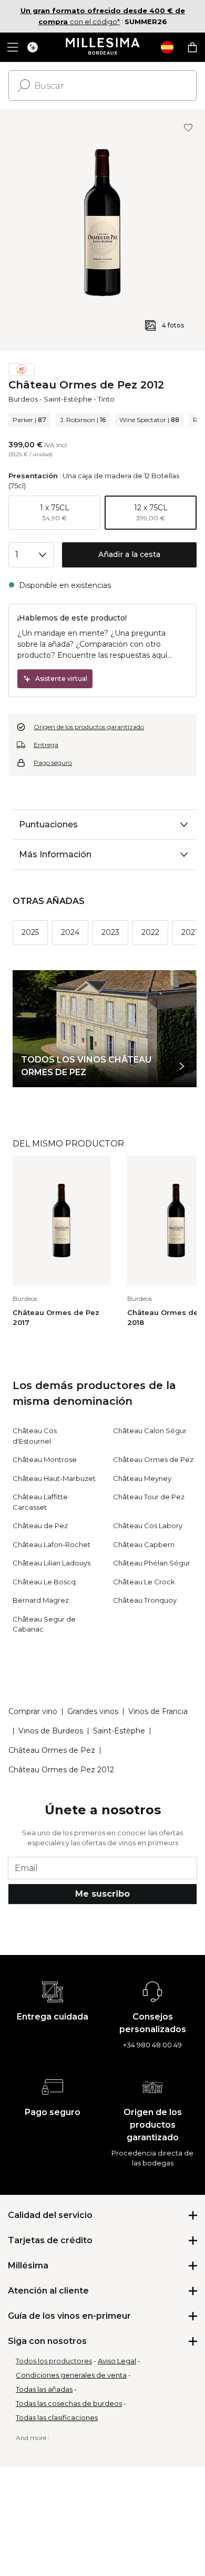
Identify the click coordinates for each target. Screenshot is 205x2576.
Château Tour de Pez (149, 1497)
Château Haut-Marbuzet (54, 1478)
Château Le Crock (144, 1582)
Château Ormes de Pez (153, 1459)
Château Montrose (45, 1459)
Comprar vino (33, 1711)
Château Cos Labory (148, 1526)
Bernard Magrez (41, 1600)
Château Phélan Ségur (152, 1563)
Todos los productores (54, 2361)
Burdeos (23, 399)
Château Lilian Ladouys (52, 1563)
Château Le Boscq (44, 1582)
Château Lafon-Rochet (52, 1544)
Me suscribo (102, 1894)
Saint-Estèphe (68, 399)
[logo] (103, 47)
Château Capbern (144, 1544)
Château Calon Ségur (150, 1431)
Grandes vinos (93, 1711)
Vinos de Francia (158, 1711)
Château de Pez (40, 1526)
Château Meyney (142, 1478)
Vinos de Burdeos (51, 1731)
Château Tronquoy (145, 1600)
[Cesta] (192, 47)
